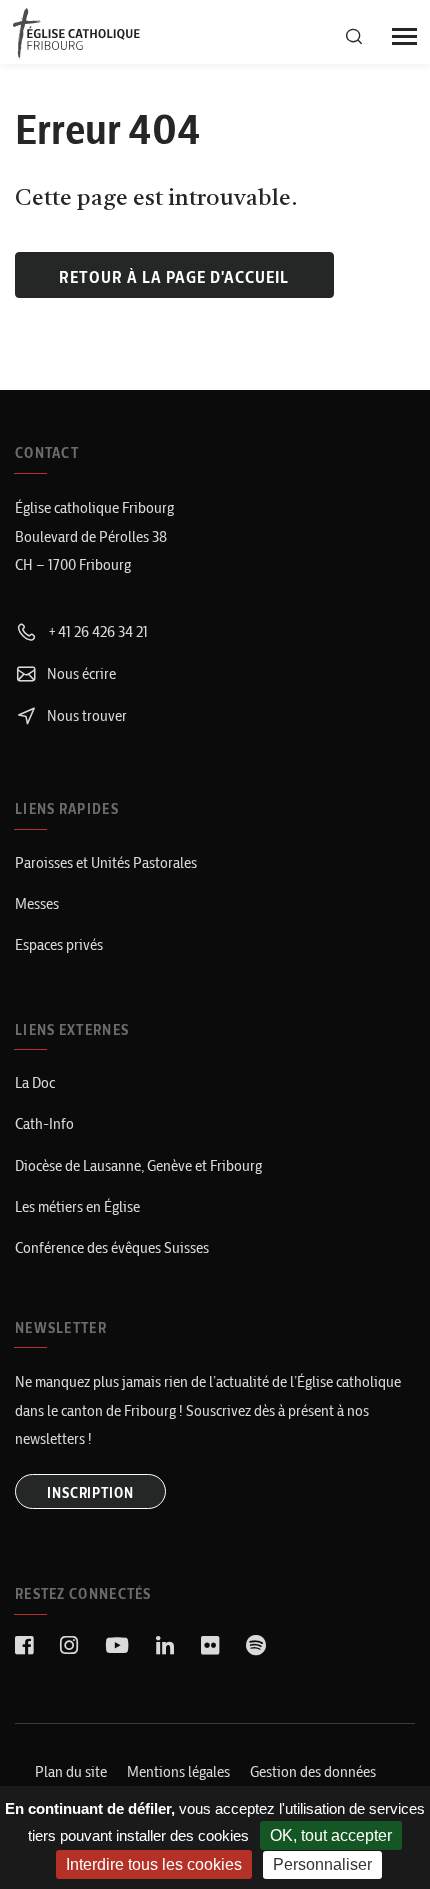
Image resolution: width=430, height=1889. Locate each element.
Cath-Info (44, 1123)
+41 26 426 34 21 (96, 631)
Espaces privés (59, 944)
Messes (37, 903)
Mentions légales (178, 1771)
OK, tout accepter (331, 1835)
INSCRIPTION (90, 1493)
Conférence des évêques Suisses (112, 1247)
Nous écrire (80, 673)
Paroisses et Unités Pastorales (106, 862)
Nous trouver (85, 715)
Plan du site (71, 1771)
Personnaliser (322, 1864)
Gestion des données (313, 1771)
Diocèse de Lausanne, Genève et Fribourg (138, 1165)
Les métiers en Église (77, 1206)
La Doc (35, 1082)
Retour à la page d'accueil (174, 277)
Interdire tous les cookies (154, 1864)
